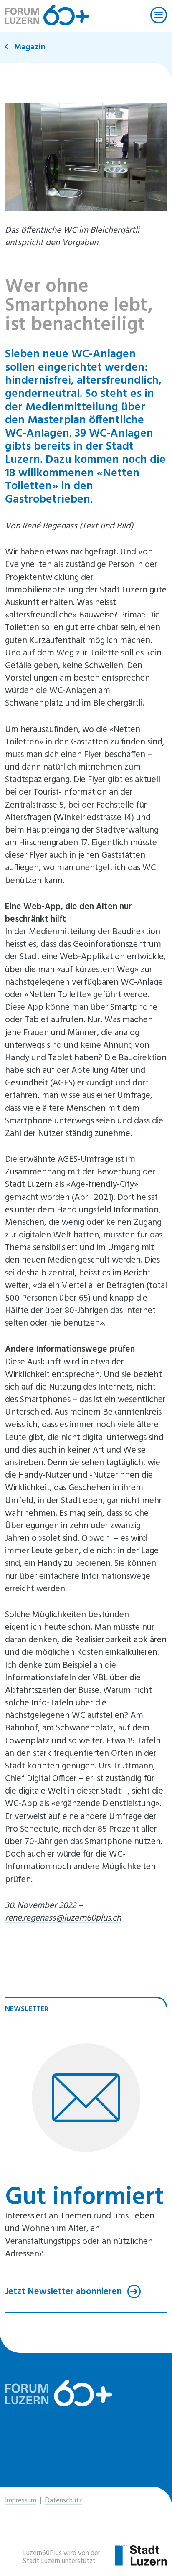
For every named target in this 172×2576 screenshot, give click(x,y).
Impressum (21, 2501)
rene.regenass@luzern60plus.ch (63, 1918)
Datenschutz (63, 2501)
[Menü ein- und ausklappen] (159, 15)
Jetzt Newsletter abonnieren (64, 2291)
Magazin (30, 47)
